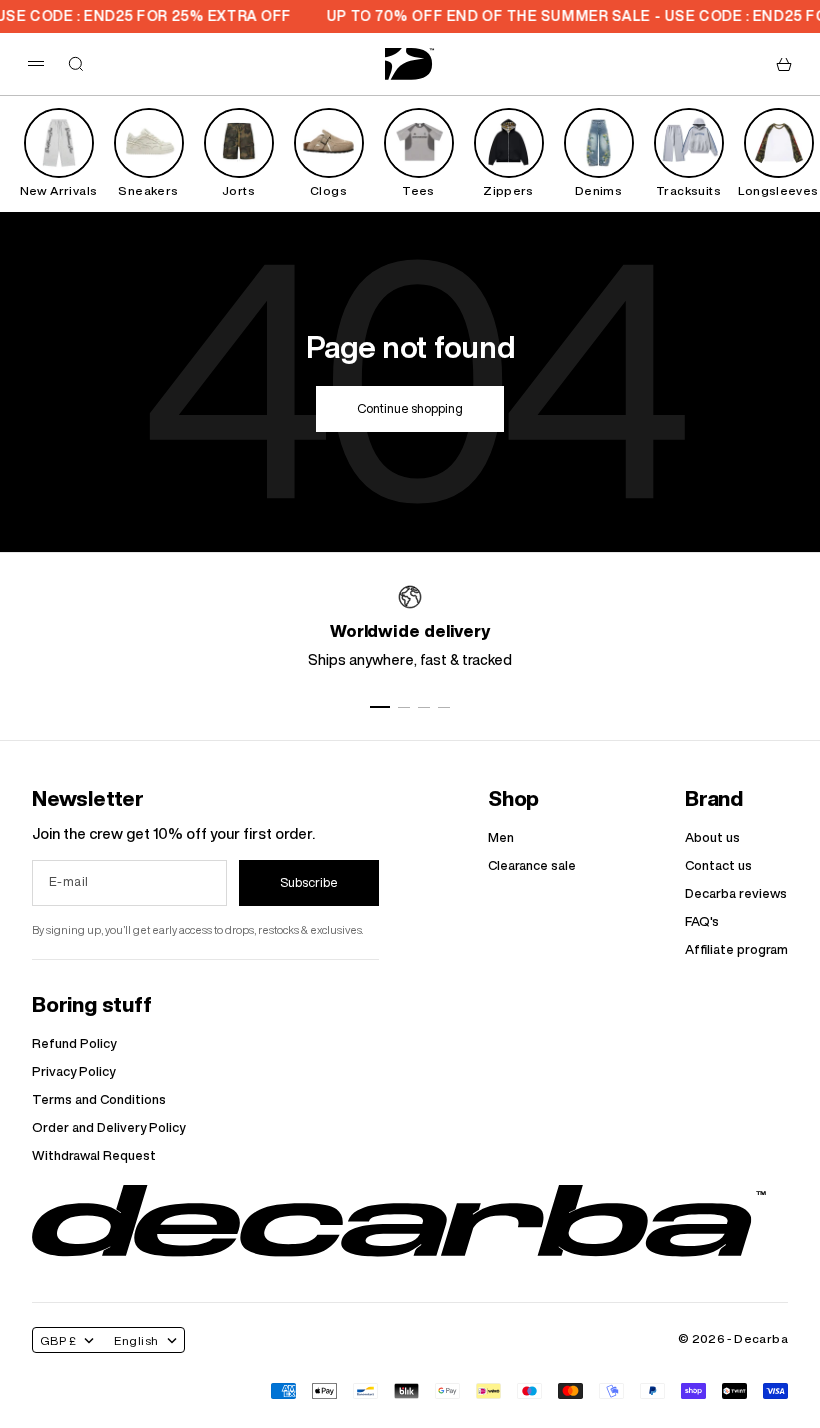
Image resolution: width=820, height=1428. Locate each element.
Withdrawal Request (94, 1155)
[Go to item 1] (380, 707)
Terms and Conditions (99, 1099)
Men (501, 837)
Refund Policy (74, 1043)
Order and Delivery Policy (108, 1127)
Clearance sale (532, 865)
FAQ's (702, 921)
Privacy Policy (73, 1071)
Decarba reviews (736, 893)
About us (712, 837)
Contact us (718, 865)
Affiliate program (736, 949)
